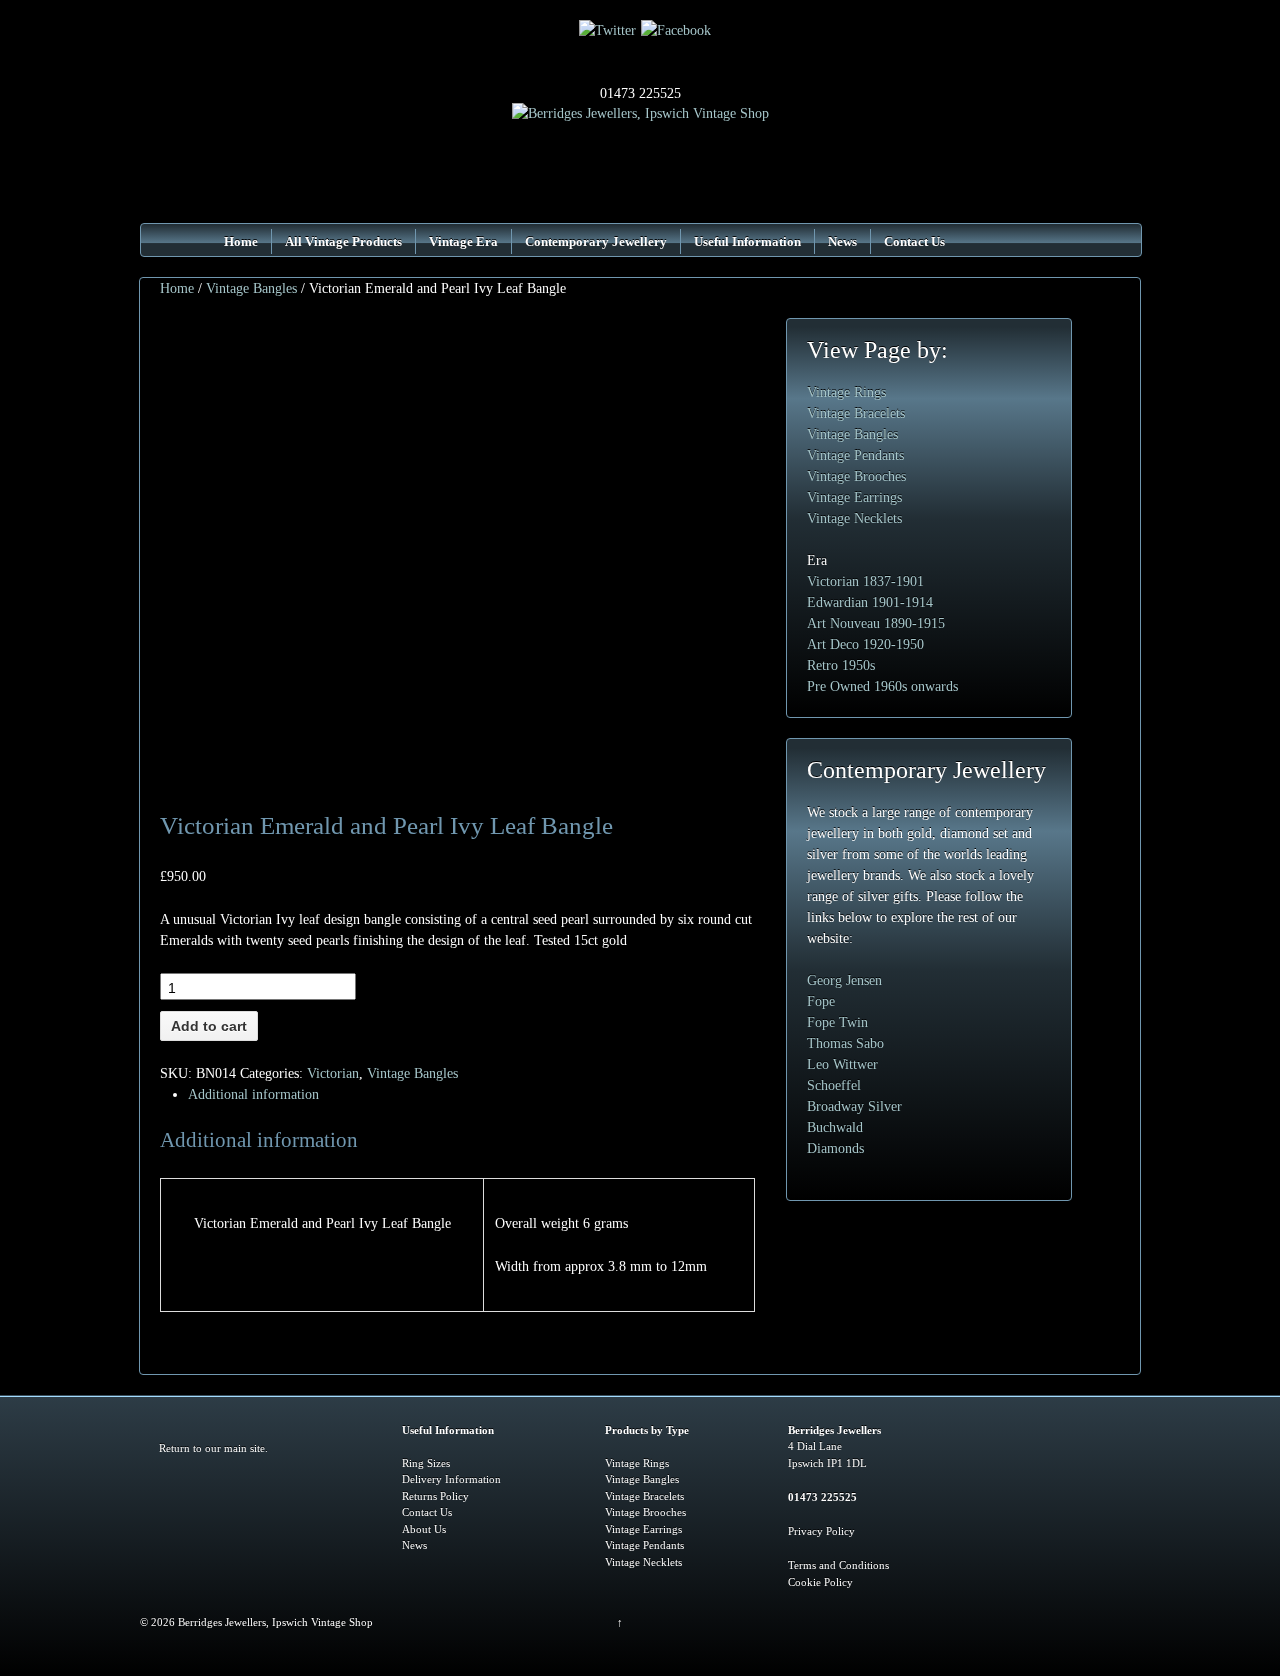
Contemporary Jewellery (596, 241)
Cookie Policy (820, 1582)
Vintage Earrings (854, 497)
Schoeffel (834, 1085)
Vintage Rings (846, 392)
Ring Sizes (426, 1463)
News (842, 241)
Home (241, 241)
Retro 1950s (841, 665)
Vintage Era (463, 241)
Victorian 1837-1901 (865, 581)
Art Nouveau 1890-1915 (876, 623)
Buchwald (835, 1127)
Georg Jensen (844, 980)
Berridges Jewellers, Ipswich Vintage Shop (274, 1622)
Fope (821, 1001)
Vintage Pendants (855, 455)
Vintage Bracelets (856, 413)
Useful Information (747, 241)
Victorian (333, 1073)
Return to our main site (212, 1448)
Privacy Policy (821, 1531)
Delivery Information (451, 1479)
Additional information (253, 1094)
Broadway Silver (854, 1106)
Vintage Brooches (856, 476)
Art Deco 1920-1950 (865, 644)
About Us (424, 1529)
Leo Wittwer (842, 1064)
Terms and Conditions (838, 1565)
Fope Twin (837, 1022)
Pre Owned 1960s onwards (882, 686)
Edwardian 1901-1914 (870, 602)
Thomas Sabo (845, 1043)
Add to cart (209, 1026)
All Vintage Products (343, 241)
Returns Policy (435, 1496)
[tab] (461, 1094)
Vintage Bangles (251, 288)
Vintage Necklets (854, 518)
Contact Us (914, 241)
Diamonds (835, 1148)
